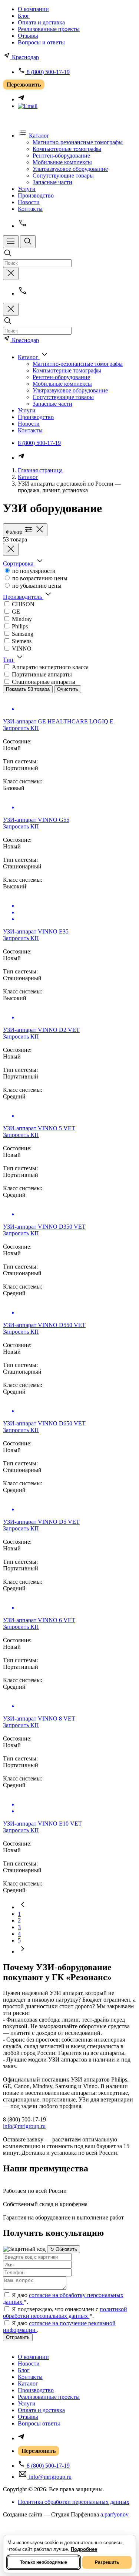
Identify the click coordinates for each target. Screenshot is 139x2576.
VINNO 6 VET (39, 1620)
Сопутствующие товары (63, 175)
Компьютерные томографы (67, 149)
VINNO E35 (36, 931)
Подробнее (84, 2549)
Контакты (30, 209)
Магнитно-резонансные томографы (78, 142)
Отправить (18, 2337)
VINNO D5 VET (41, 1522)
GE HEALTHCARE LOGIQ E (58, 721)
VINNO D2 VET (41, 1030)
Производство (36, 195)
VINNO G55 (36, 820)
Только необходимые (44, 2562)
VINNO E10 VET (42, 1824)
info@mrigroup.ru (24, 2126)
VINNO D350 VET (44, 1227)
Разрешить (107, 2562)
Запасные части (52, 182)
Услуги (27, 189)
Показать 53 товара (28, 689)
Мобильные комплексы (62, 162)
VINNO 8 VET (39, 1719)
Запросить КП (21, 728)
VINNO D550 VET (44, 1325)
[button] (24, 563)
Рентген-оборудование (61, 156)
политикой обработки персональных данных (65, 2312)
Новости (29, 202)
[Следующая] (23, 1952)
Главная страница (40, 470)
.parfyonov (115, 2514)
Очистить (68, 689)
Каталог (28, 477)
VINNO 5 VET (39, 1128)
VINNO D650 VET (44, 1423)
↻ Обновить (64, 2249)
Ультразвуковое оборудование (70, 169)
